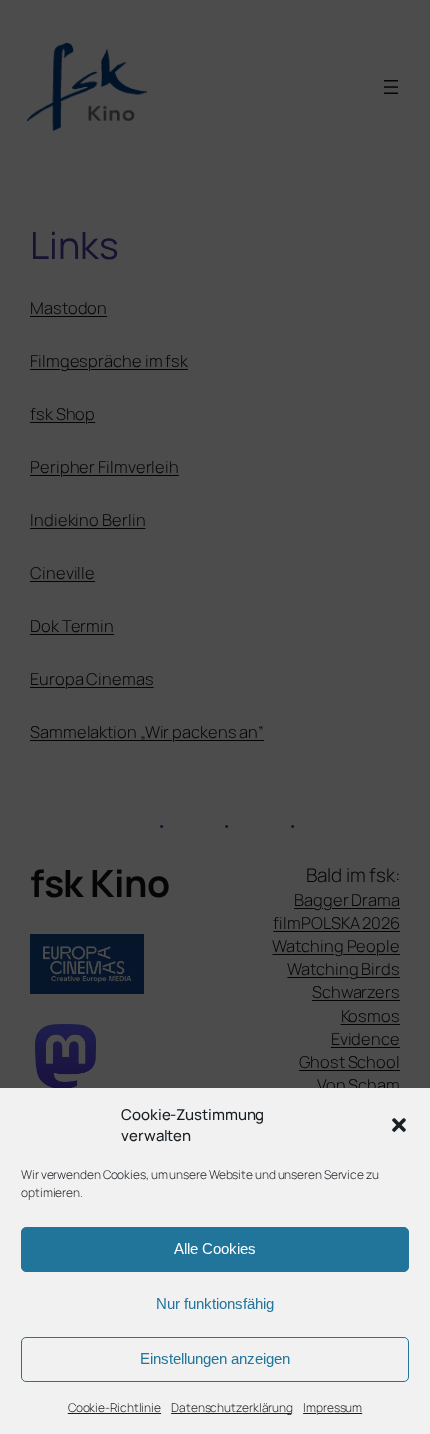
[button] (399, 1125)
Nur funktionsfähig (215, 1303)
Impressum (332, 1407)
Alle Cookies (215, 1248)
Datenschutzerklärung (232, 1407)
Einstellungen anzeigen (215, 1358)
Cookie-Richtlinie (114, 1407)
